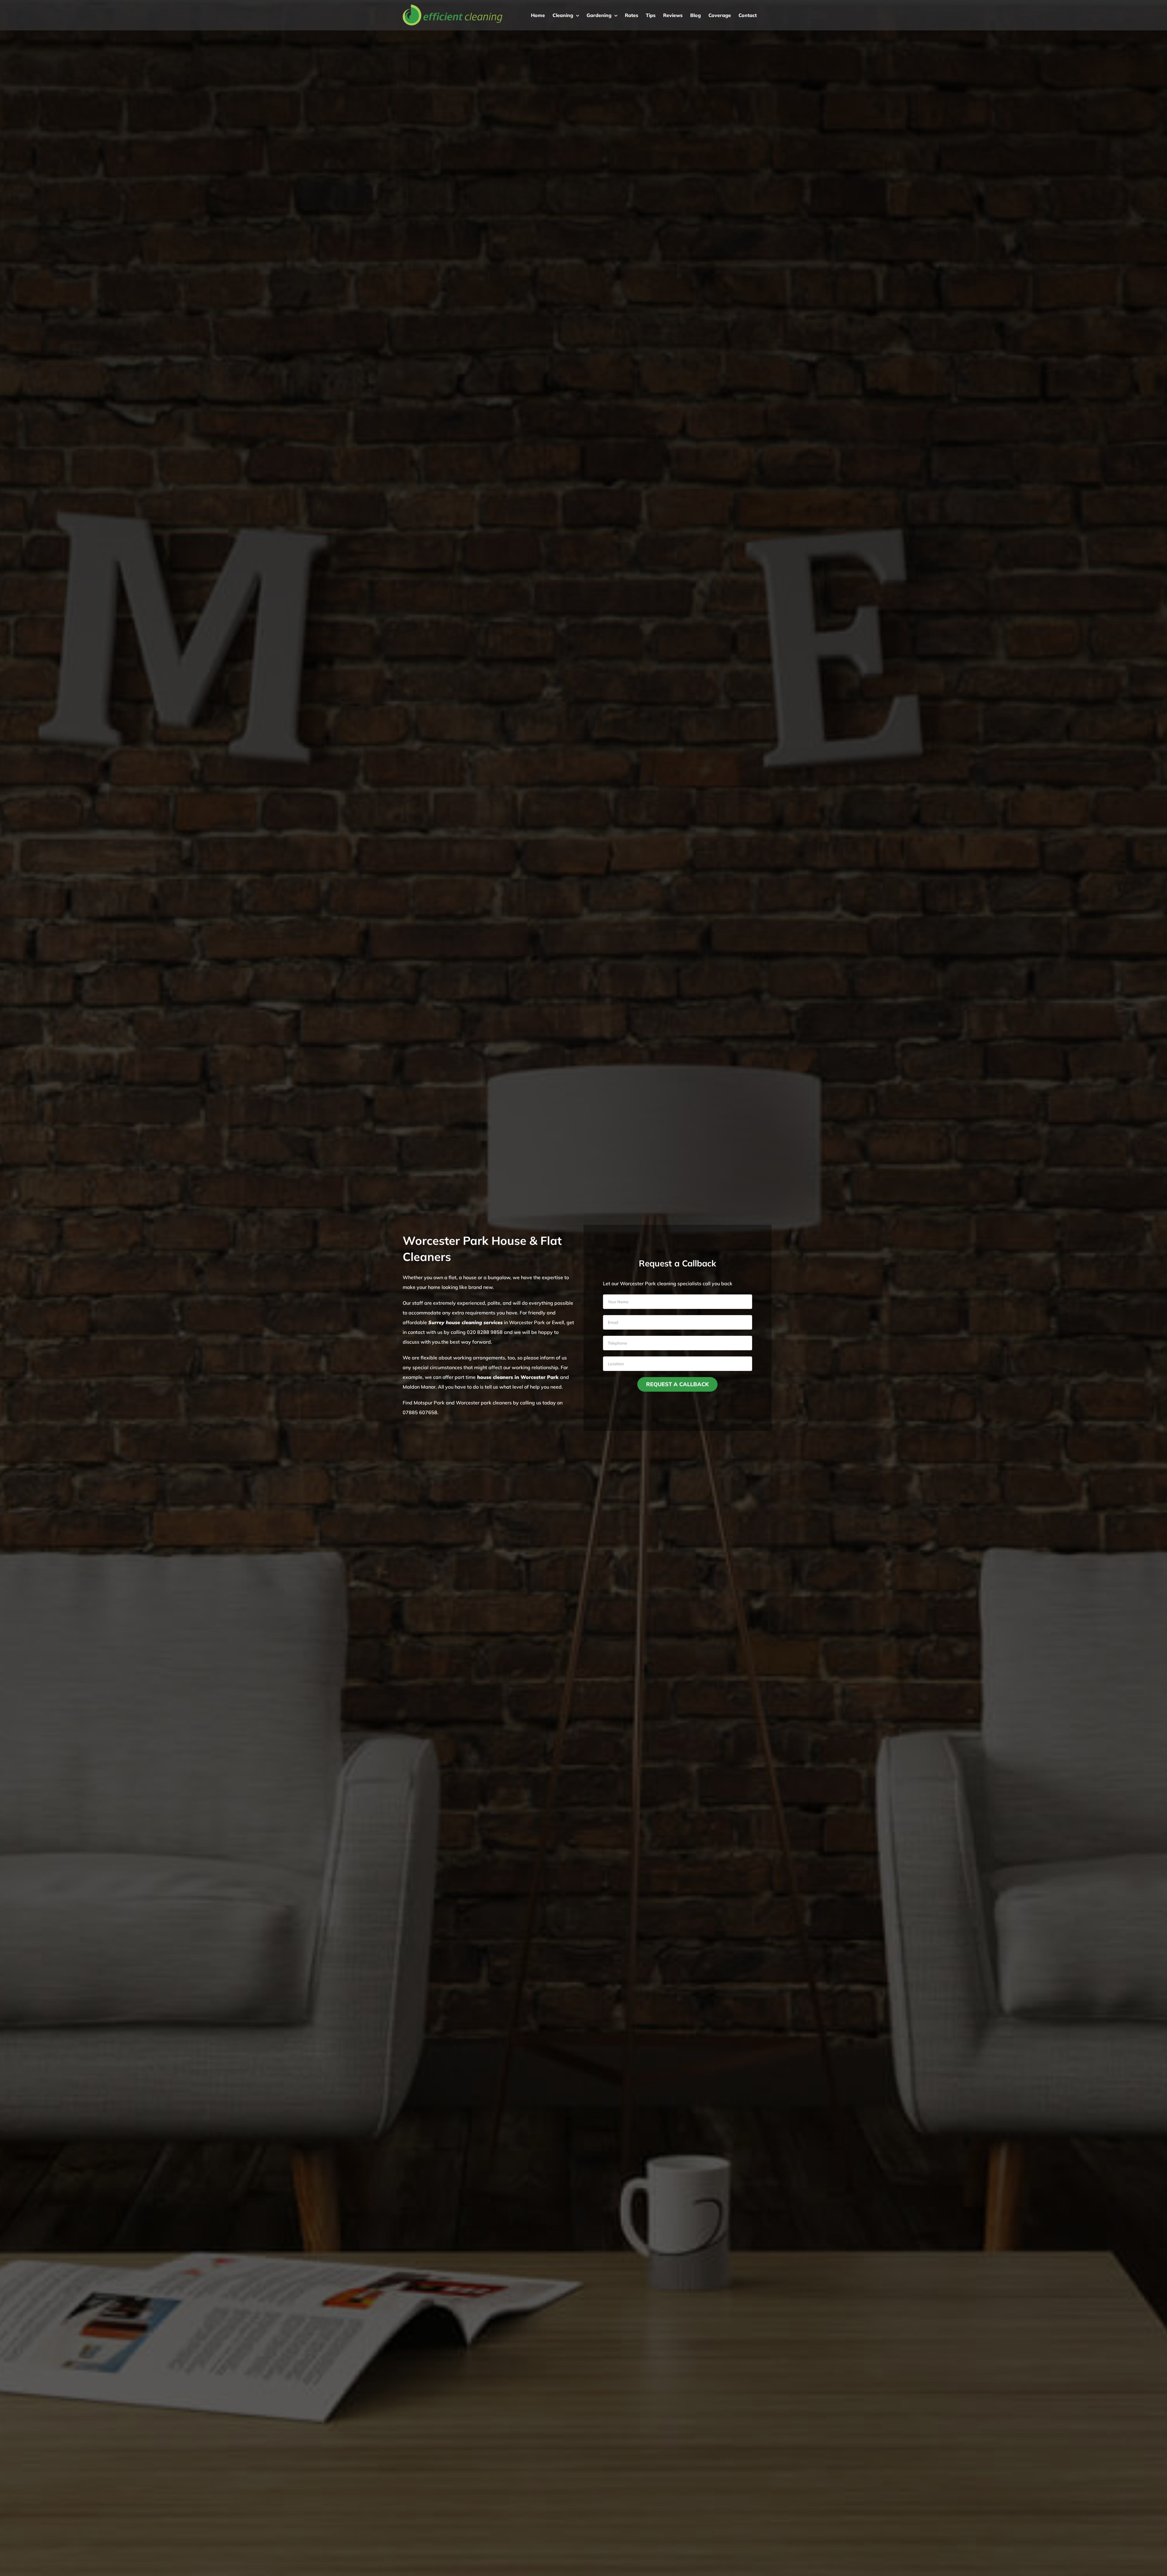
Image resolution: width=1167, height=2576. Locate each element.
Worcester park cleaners (484, 1403)
